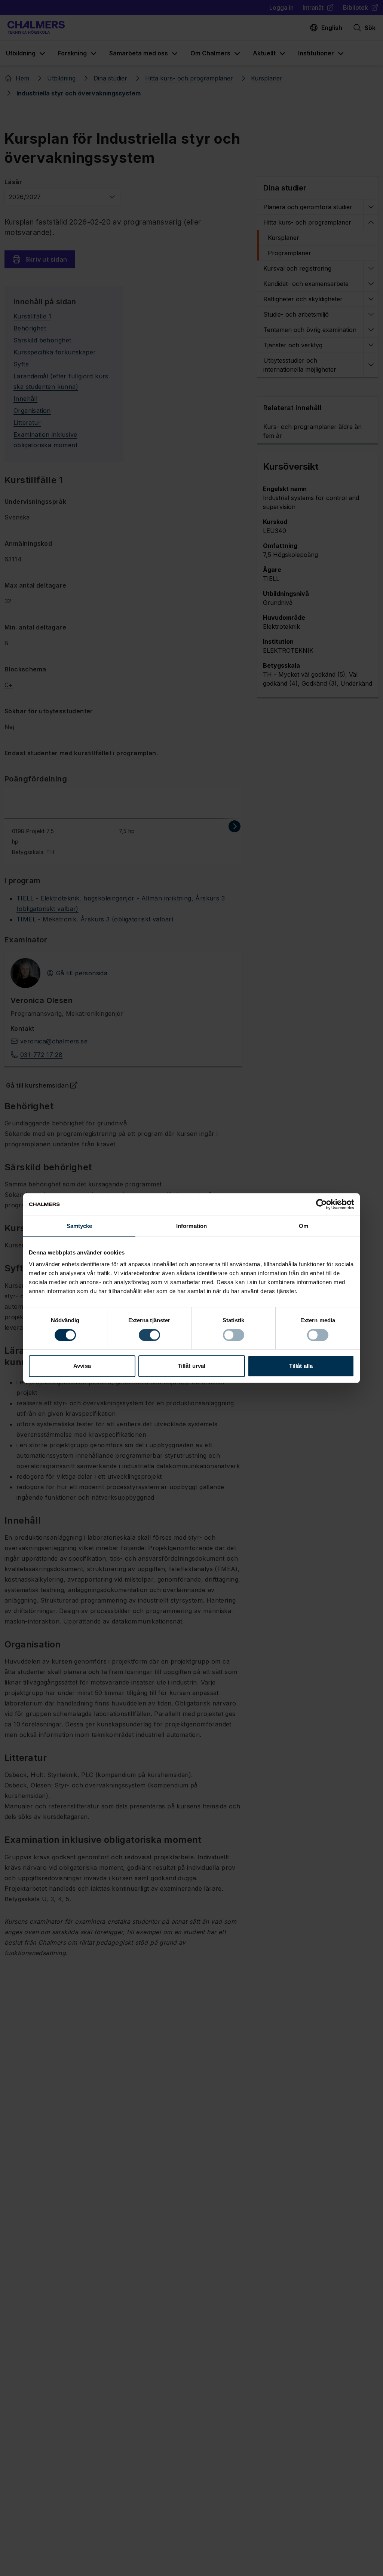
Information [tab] (191, 1226)
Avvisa (82, 1366)
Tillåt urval (191, 1366)
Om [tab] (304, 1226)
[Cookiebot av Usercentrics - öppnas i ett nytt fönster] (321, 1204)
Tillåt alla (301, 1366)
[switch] (149, 1335)
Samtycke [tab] (79, 1226)
